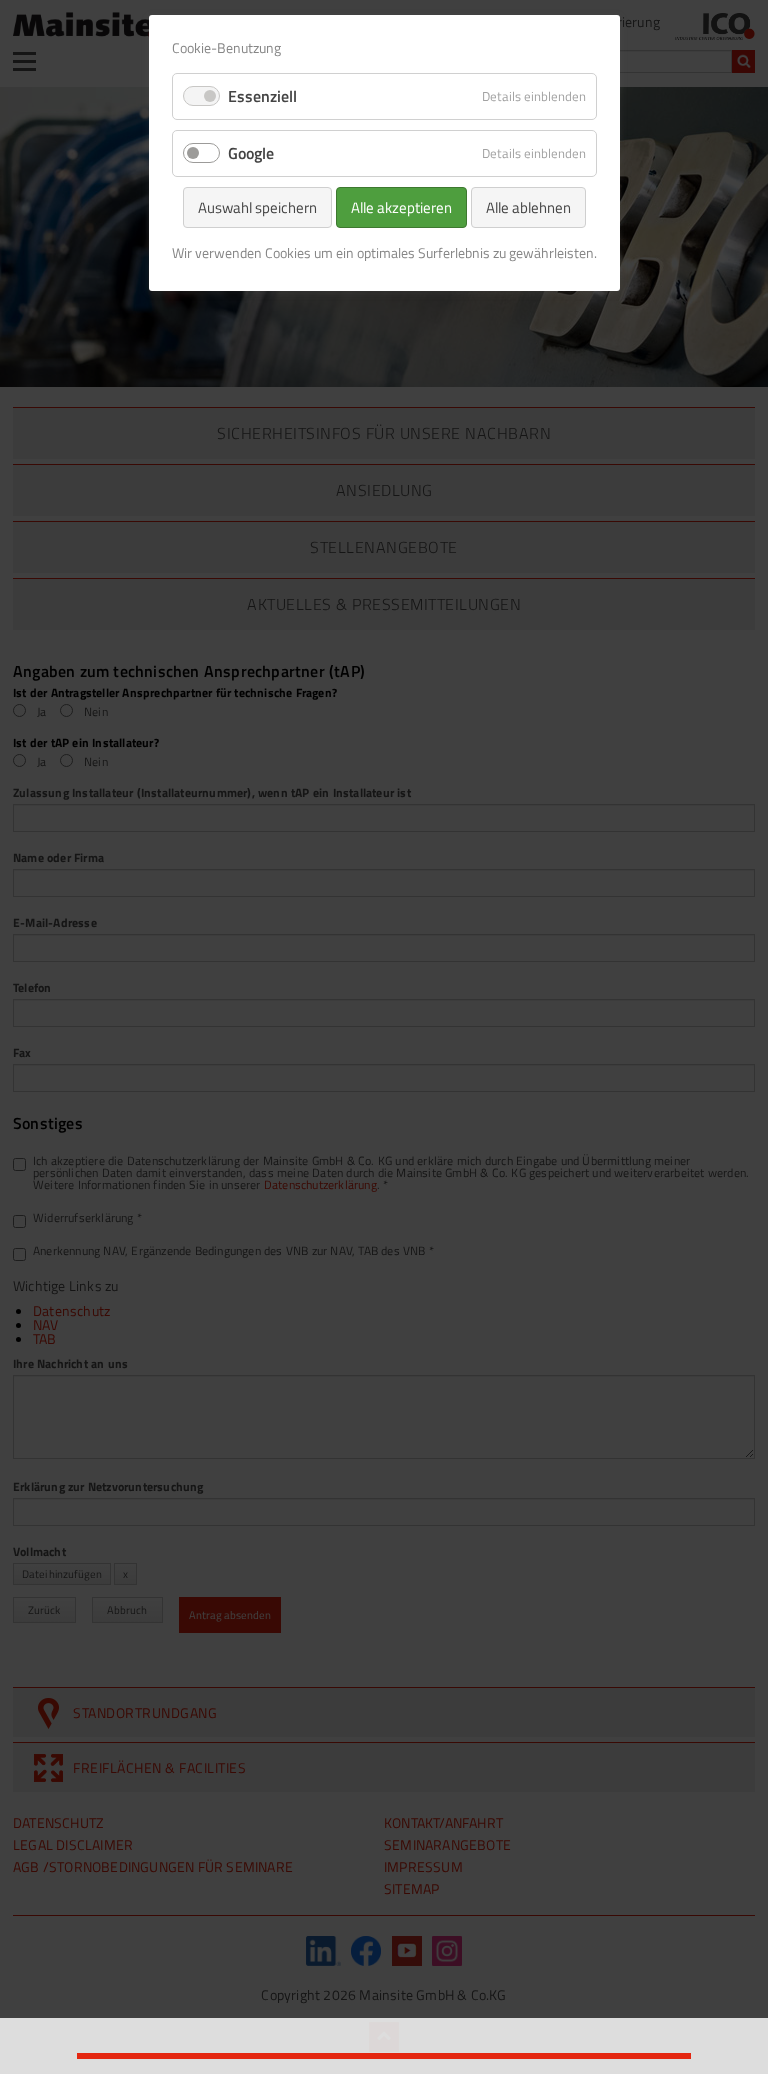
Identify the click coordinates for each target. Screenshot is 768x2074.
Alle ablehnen (528, 207)
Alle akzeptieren (401, 207)
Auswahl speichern (257, 207)
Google (251, 153)
